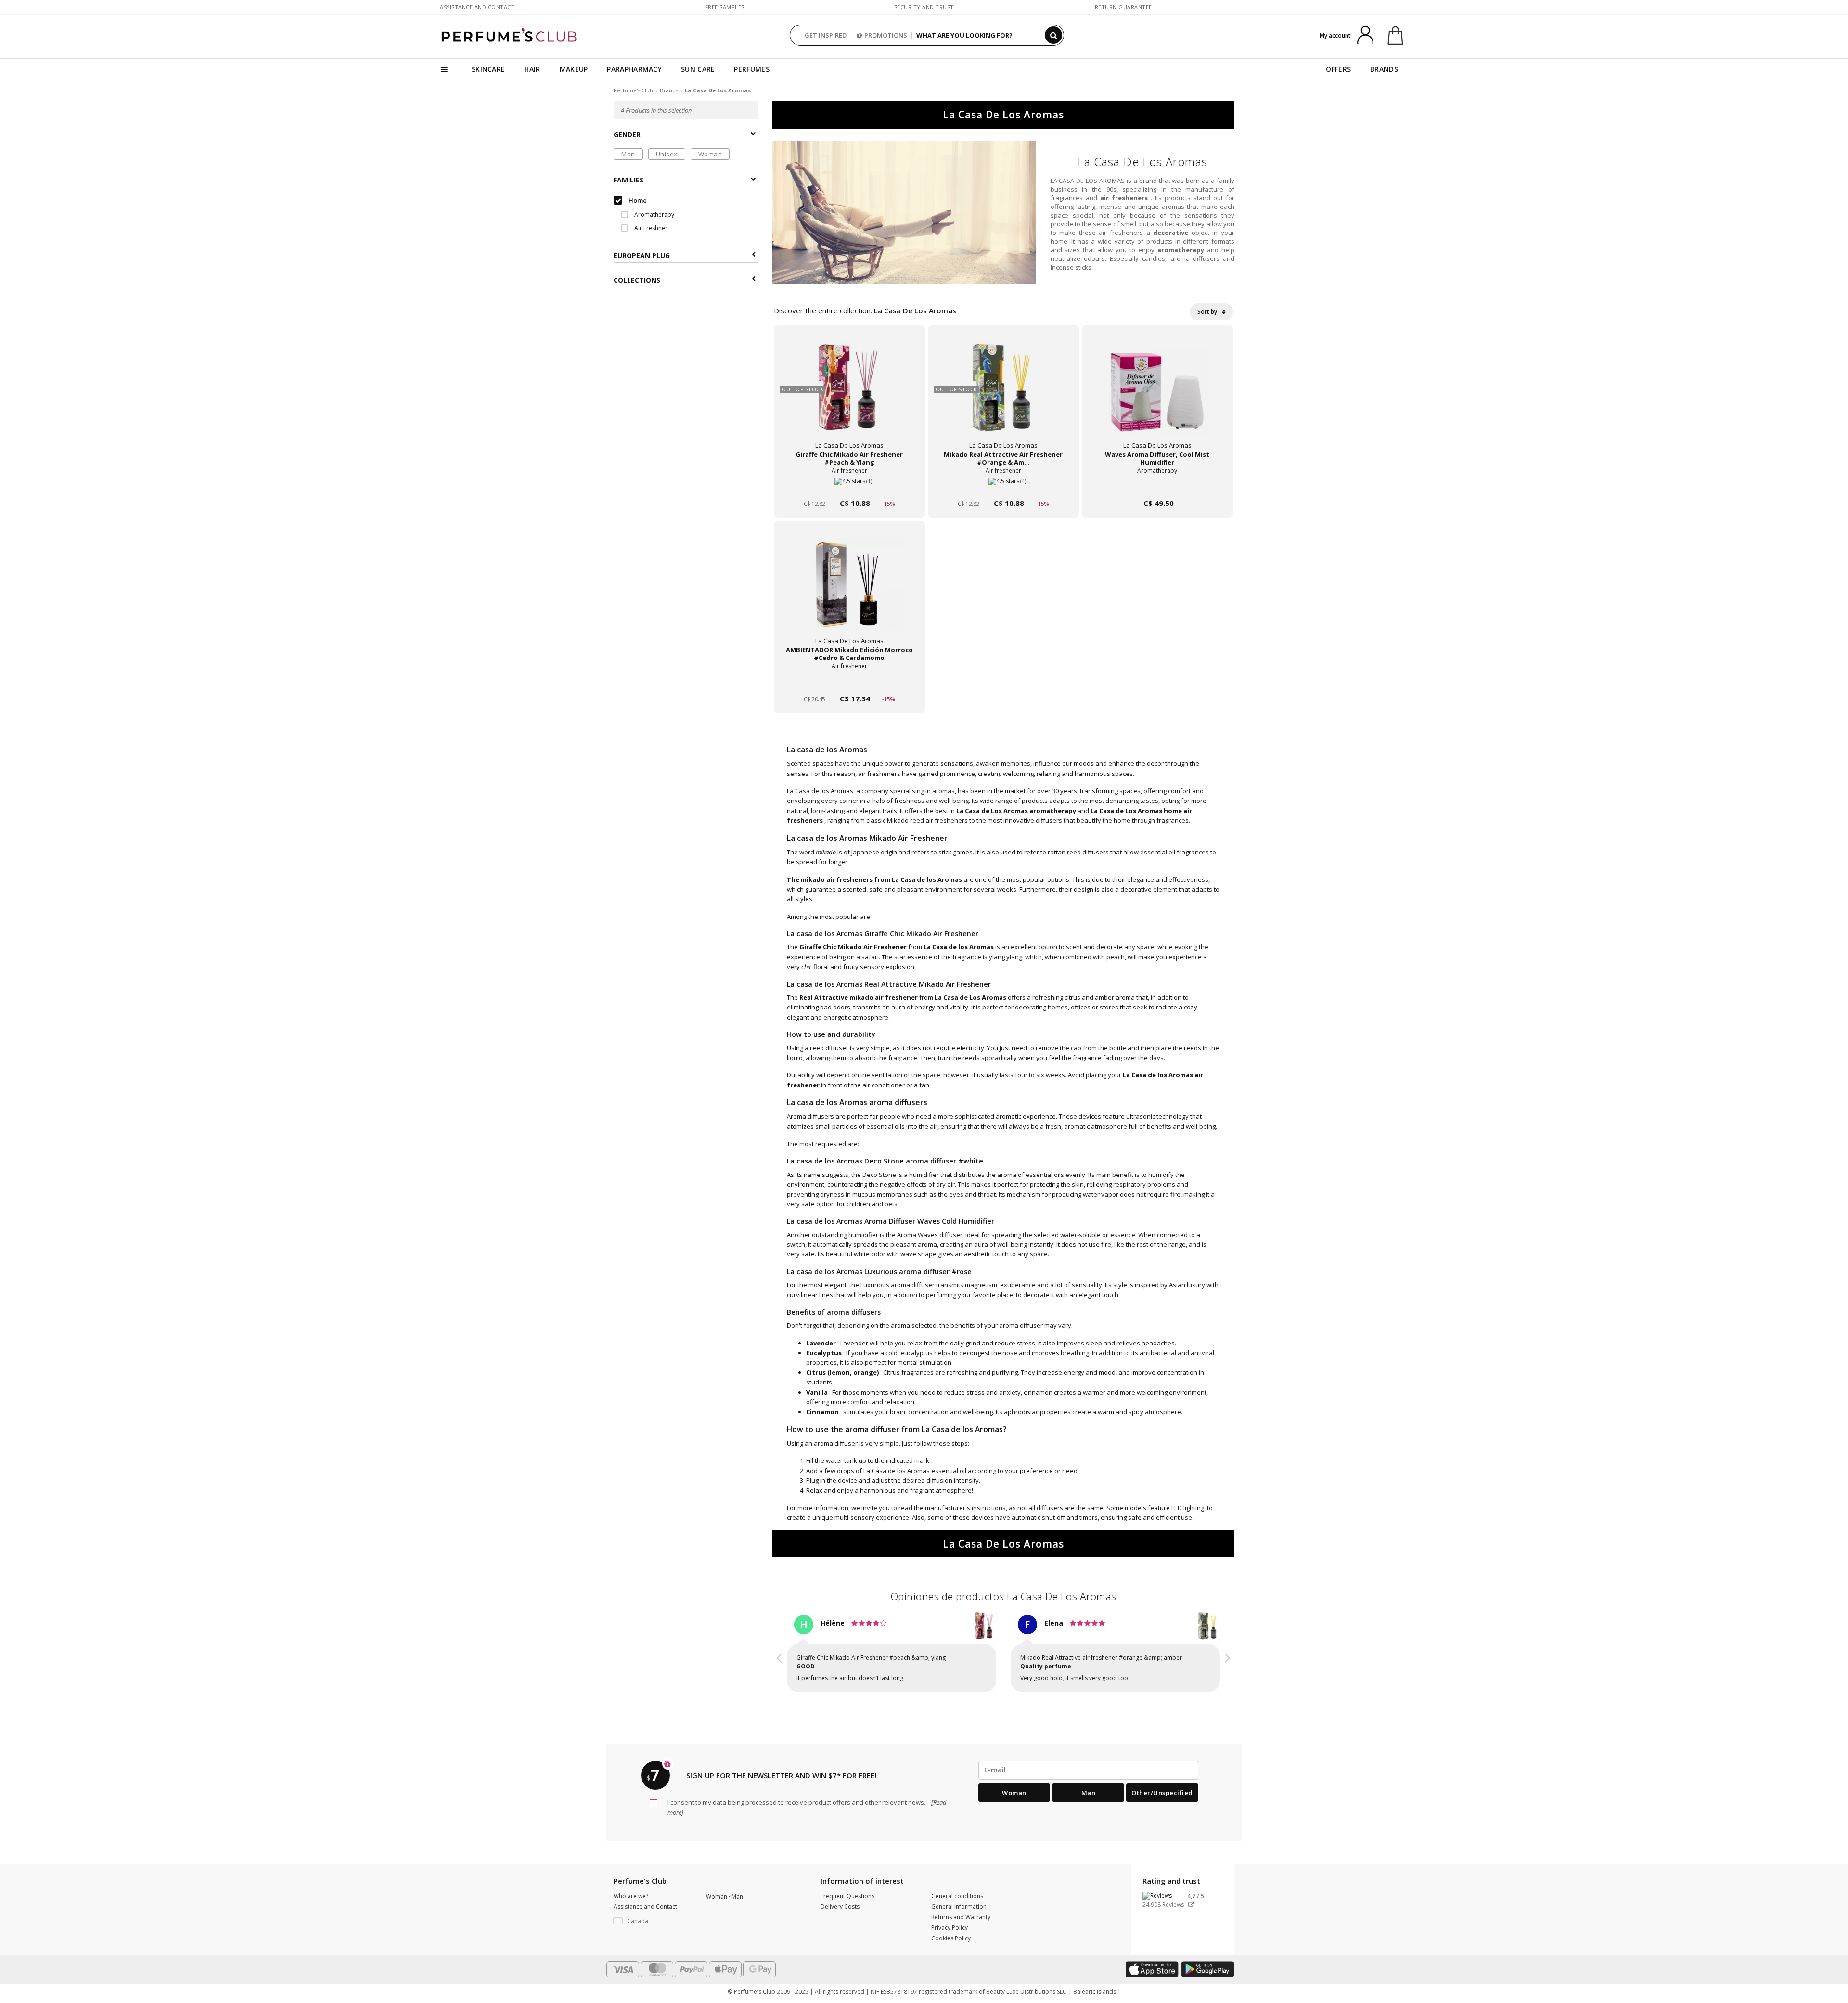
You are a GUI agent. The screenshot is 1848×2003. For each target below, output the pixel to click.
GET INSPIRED (826, 35)
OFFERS (1338, 69)
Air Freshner (650, 228)
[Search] (1053, 35)
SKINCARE (488, 69)
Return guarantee (1123, 7)
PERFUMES (751, 69)
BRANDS (1384, 69)
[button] (780, 1655)
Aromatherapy (654, 214)
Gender (627, 135)
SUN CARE (698, 69)
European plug (642, 255)
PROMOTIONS (886, 35)
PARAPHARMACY (634, 69)
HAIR (532, 69)
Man (628, 154)
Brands (669, 90)
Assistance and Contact (477, 7)
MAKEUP (574, 69)
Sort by (1208, 312)
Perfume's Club (633, 90)
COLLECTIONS (637, 280)
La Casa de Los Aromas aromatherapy (1016, 811)
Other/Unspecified (1162, 1793)
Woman (710, 154)
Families (629, 180)
